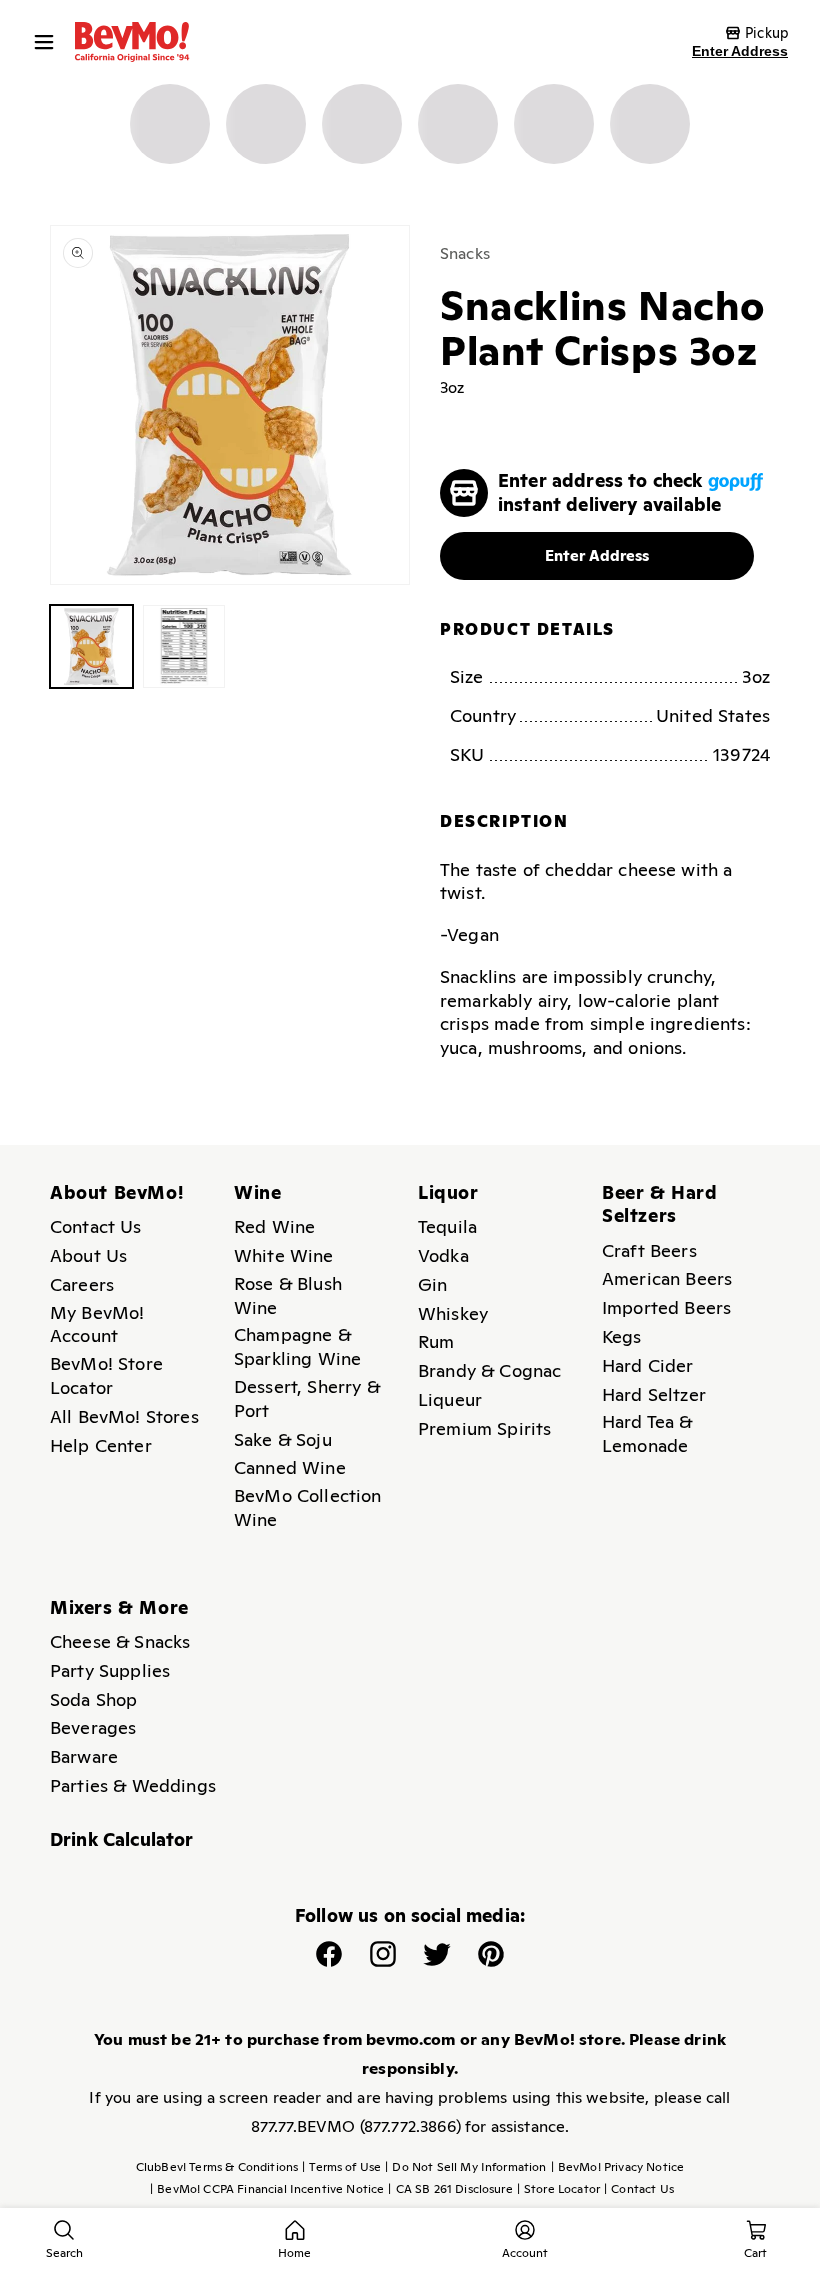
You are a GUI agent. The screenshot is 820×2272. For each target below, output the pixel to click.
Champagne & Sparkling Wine (297, 1346)
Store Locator (558, 2189)
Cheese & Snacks (120, 1641)
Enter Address (740, 51)
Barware (84, 1756)
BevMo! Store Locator (106, 1375)
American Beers (667, 1278)
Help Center (101, 1445)
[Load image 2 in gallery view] (184, 646)
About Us (88, 1255)
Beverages (93, 1727)
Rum (436, 1341)
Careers (82, 1284)
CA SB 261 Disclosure (450, 2189)
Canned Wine (290, 1467)
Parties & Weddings (133, 1785)
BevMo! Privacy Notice (618, 2167)
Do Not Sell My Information (465, 2167)
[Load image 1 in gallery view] (91, 646)
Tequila (447, 1226)
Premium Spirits (484, 1428)
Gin (432, 1284)
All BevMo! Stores (124, 1416)
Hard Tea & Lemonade (647, 1433)
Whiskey (453, 1313)
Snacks (465, 253)
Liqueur (450, 1399)
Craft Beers (649, 1250)
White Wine (284, 1255)
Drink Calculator (122, 1839)
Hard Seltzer (654, 1394)
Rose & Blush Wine (288, 1295)
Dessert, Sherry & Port (307, 1398)
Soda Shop (93, 1699)
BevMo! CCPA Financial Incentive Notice (267, 2189)
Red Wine (274, 1226)
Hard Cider (648, 1365)
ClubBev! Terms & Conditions (217, 2167)
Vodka (443, 1255)
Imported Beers (666, 1307)
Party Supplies (110, 1670)
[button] (49, 42)
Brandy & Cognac (489, 1370)
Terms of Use (341, 2167)
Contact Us (96, 1226)
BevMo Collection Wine (308, 1507)
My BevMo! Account (97, 1324)
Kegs (622, 1336)
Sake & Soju (283, 1439)
